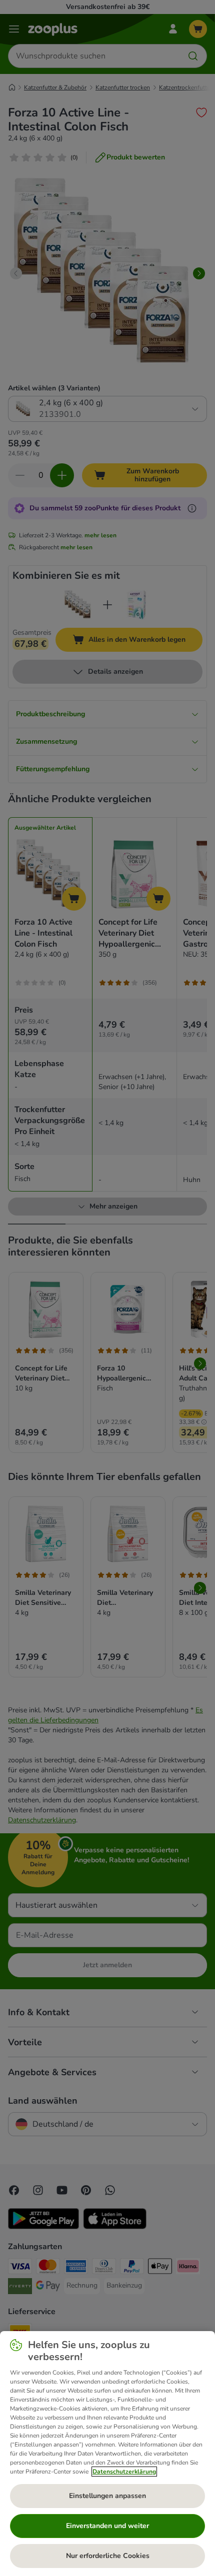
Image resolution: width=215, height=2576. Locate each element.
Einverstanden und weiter (107, 2526)
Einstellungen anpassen (107, 2496)
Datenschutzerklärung (124, 2472)
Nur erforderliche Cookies (108, 2556)
